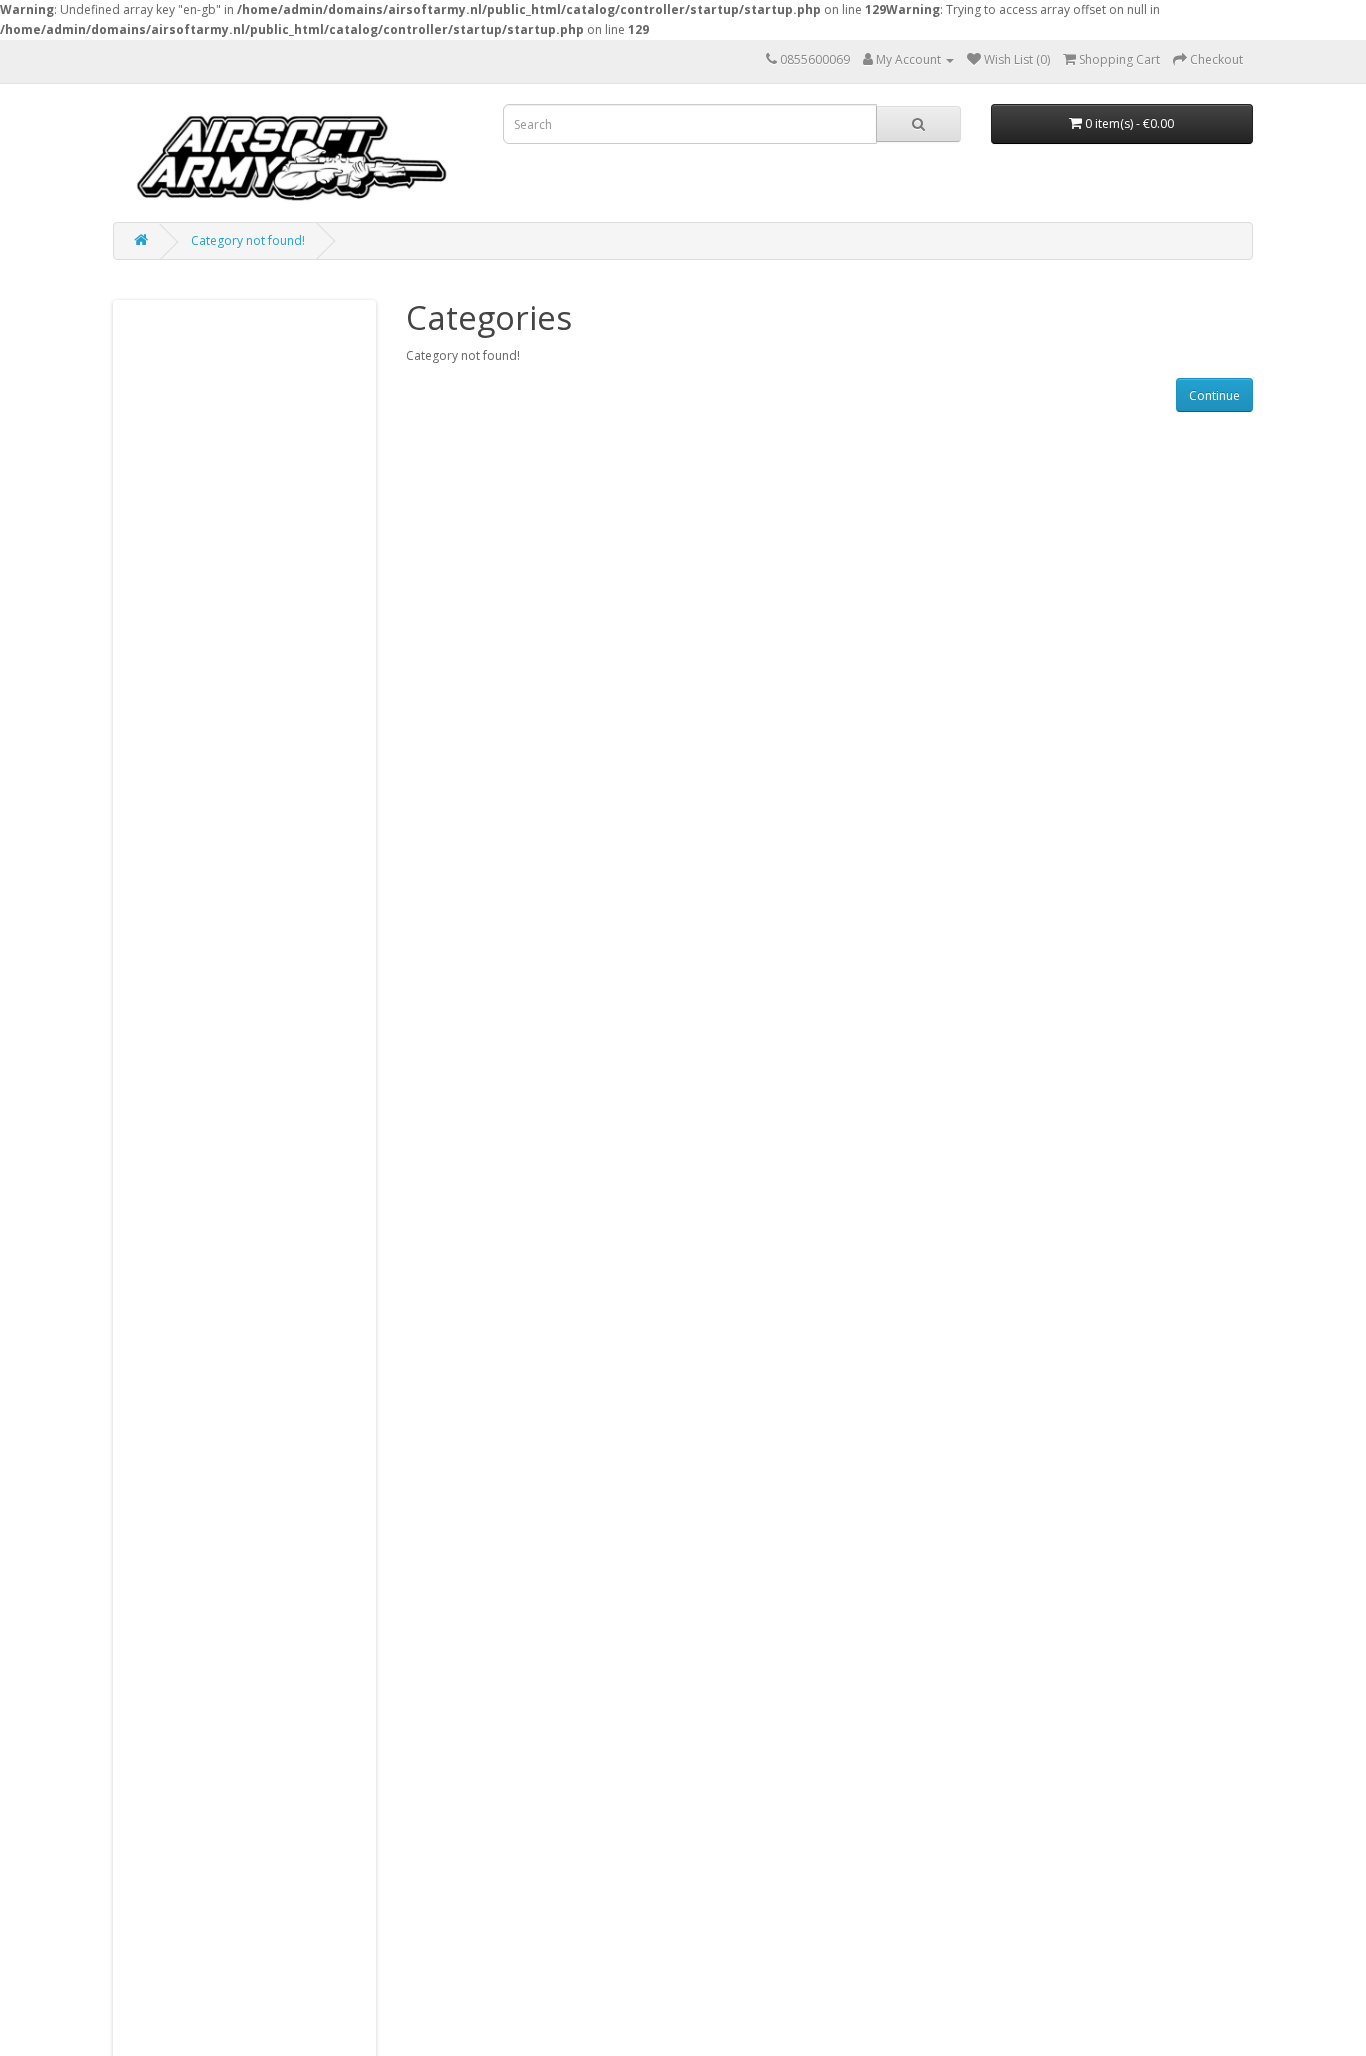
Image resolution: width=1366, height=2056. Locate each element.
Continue (1214, 395)
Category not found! (248, 240)
